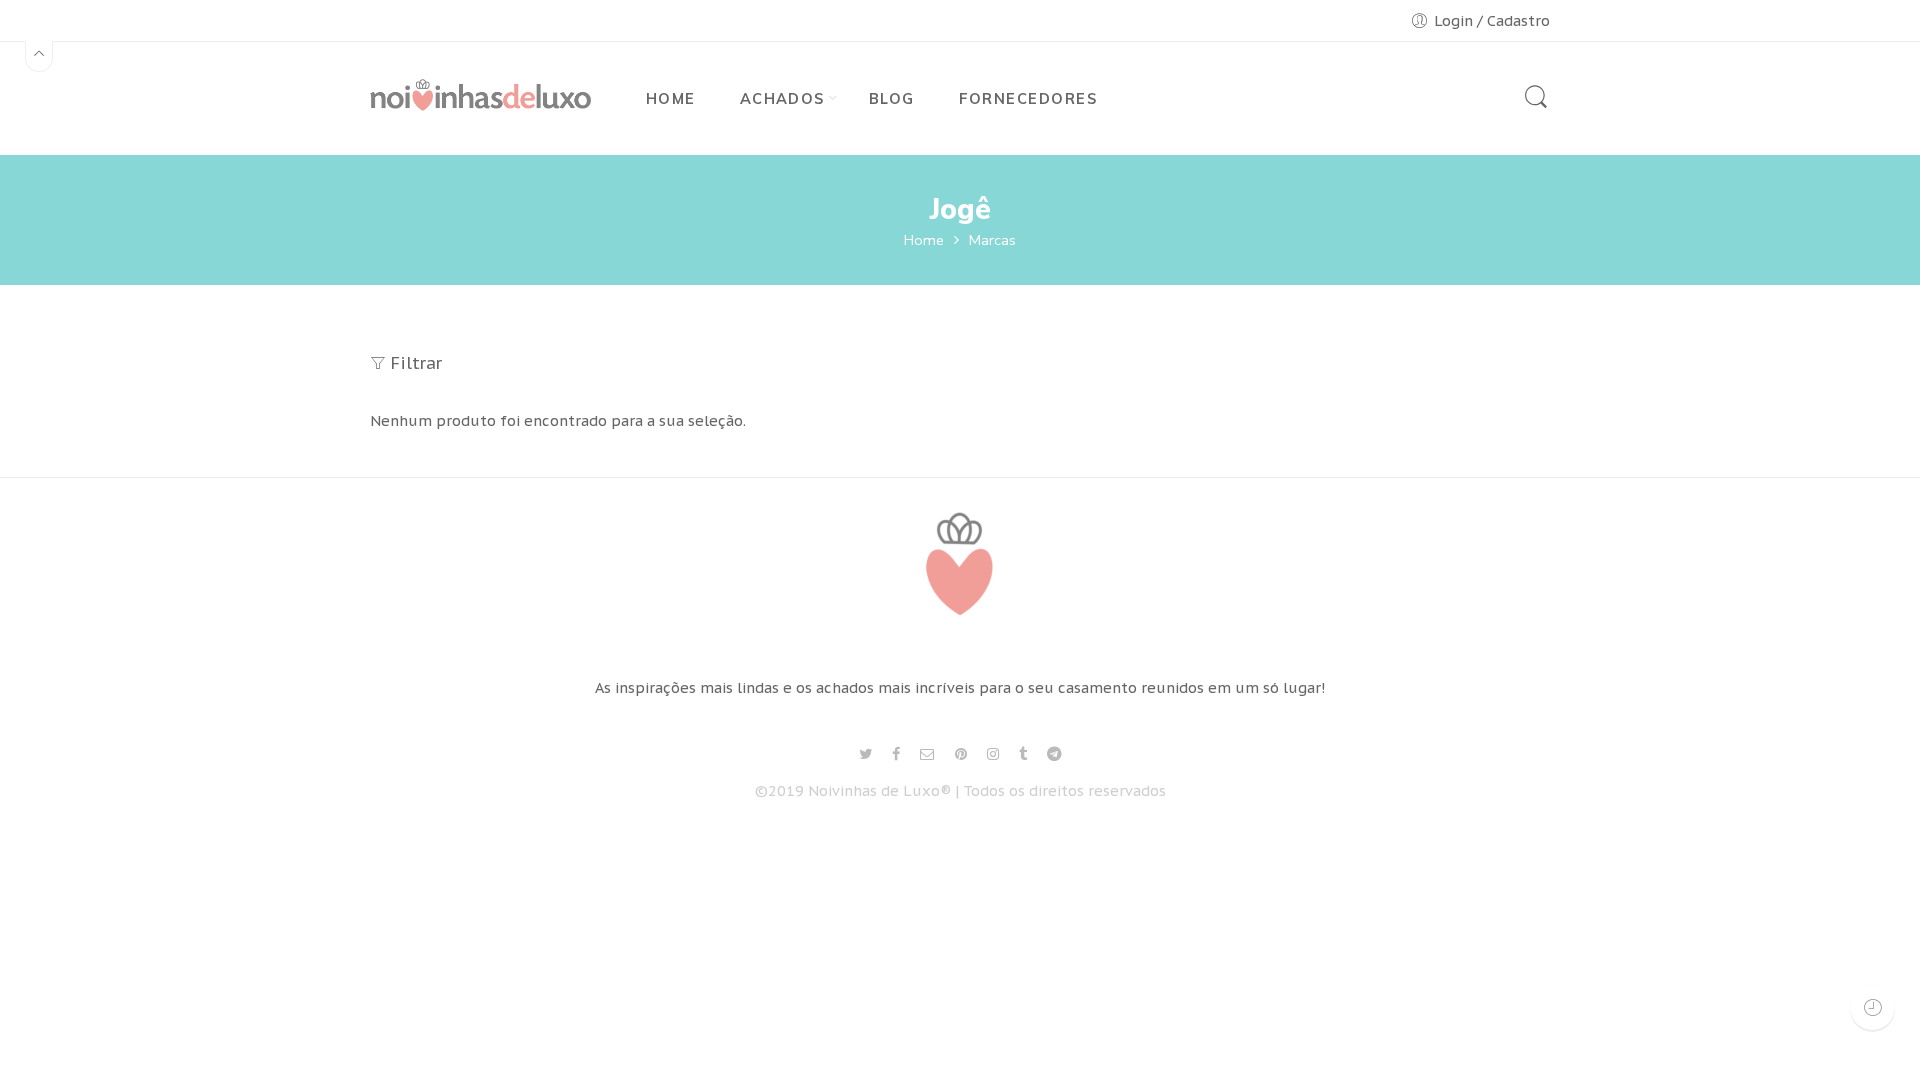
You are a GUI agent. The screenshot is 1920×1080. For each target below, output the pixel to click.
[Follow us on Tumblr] (1023, 754)
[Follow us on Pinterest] (961, 754)
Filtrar (416, 363)
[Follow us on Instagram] (993, 754)
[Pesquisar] (1536, 106)
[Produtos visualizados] (1872, 1007)
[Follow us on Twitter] (865, 754)
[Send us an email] (927, 754)
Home (924, 240)
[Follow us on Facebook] (896, 754)
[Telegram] (1054, 754)
